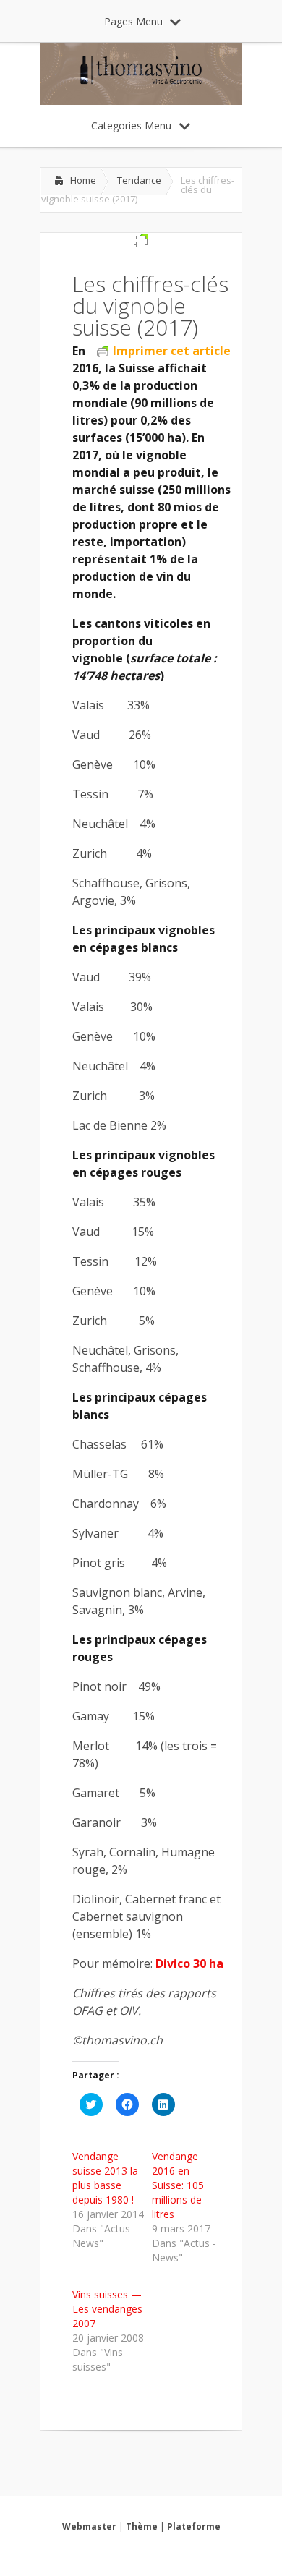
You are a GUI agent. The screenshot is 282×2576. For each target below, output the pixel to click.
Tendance (139, 180)
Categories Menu (131, 125)
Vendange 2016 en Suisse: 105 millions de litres (178, 2185)
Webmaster (89, 2526)
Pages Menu (133, 21)
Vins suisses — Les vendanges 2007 (107, 2309)
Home (83, 180)
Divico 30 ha (189, 1963)
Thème (142, 2526)
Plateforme (194, 2526)
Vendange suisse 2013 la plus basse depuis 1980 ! (105, 2178)
